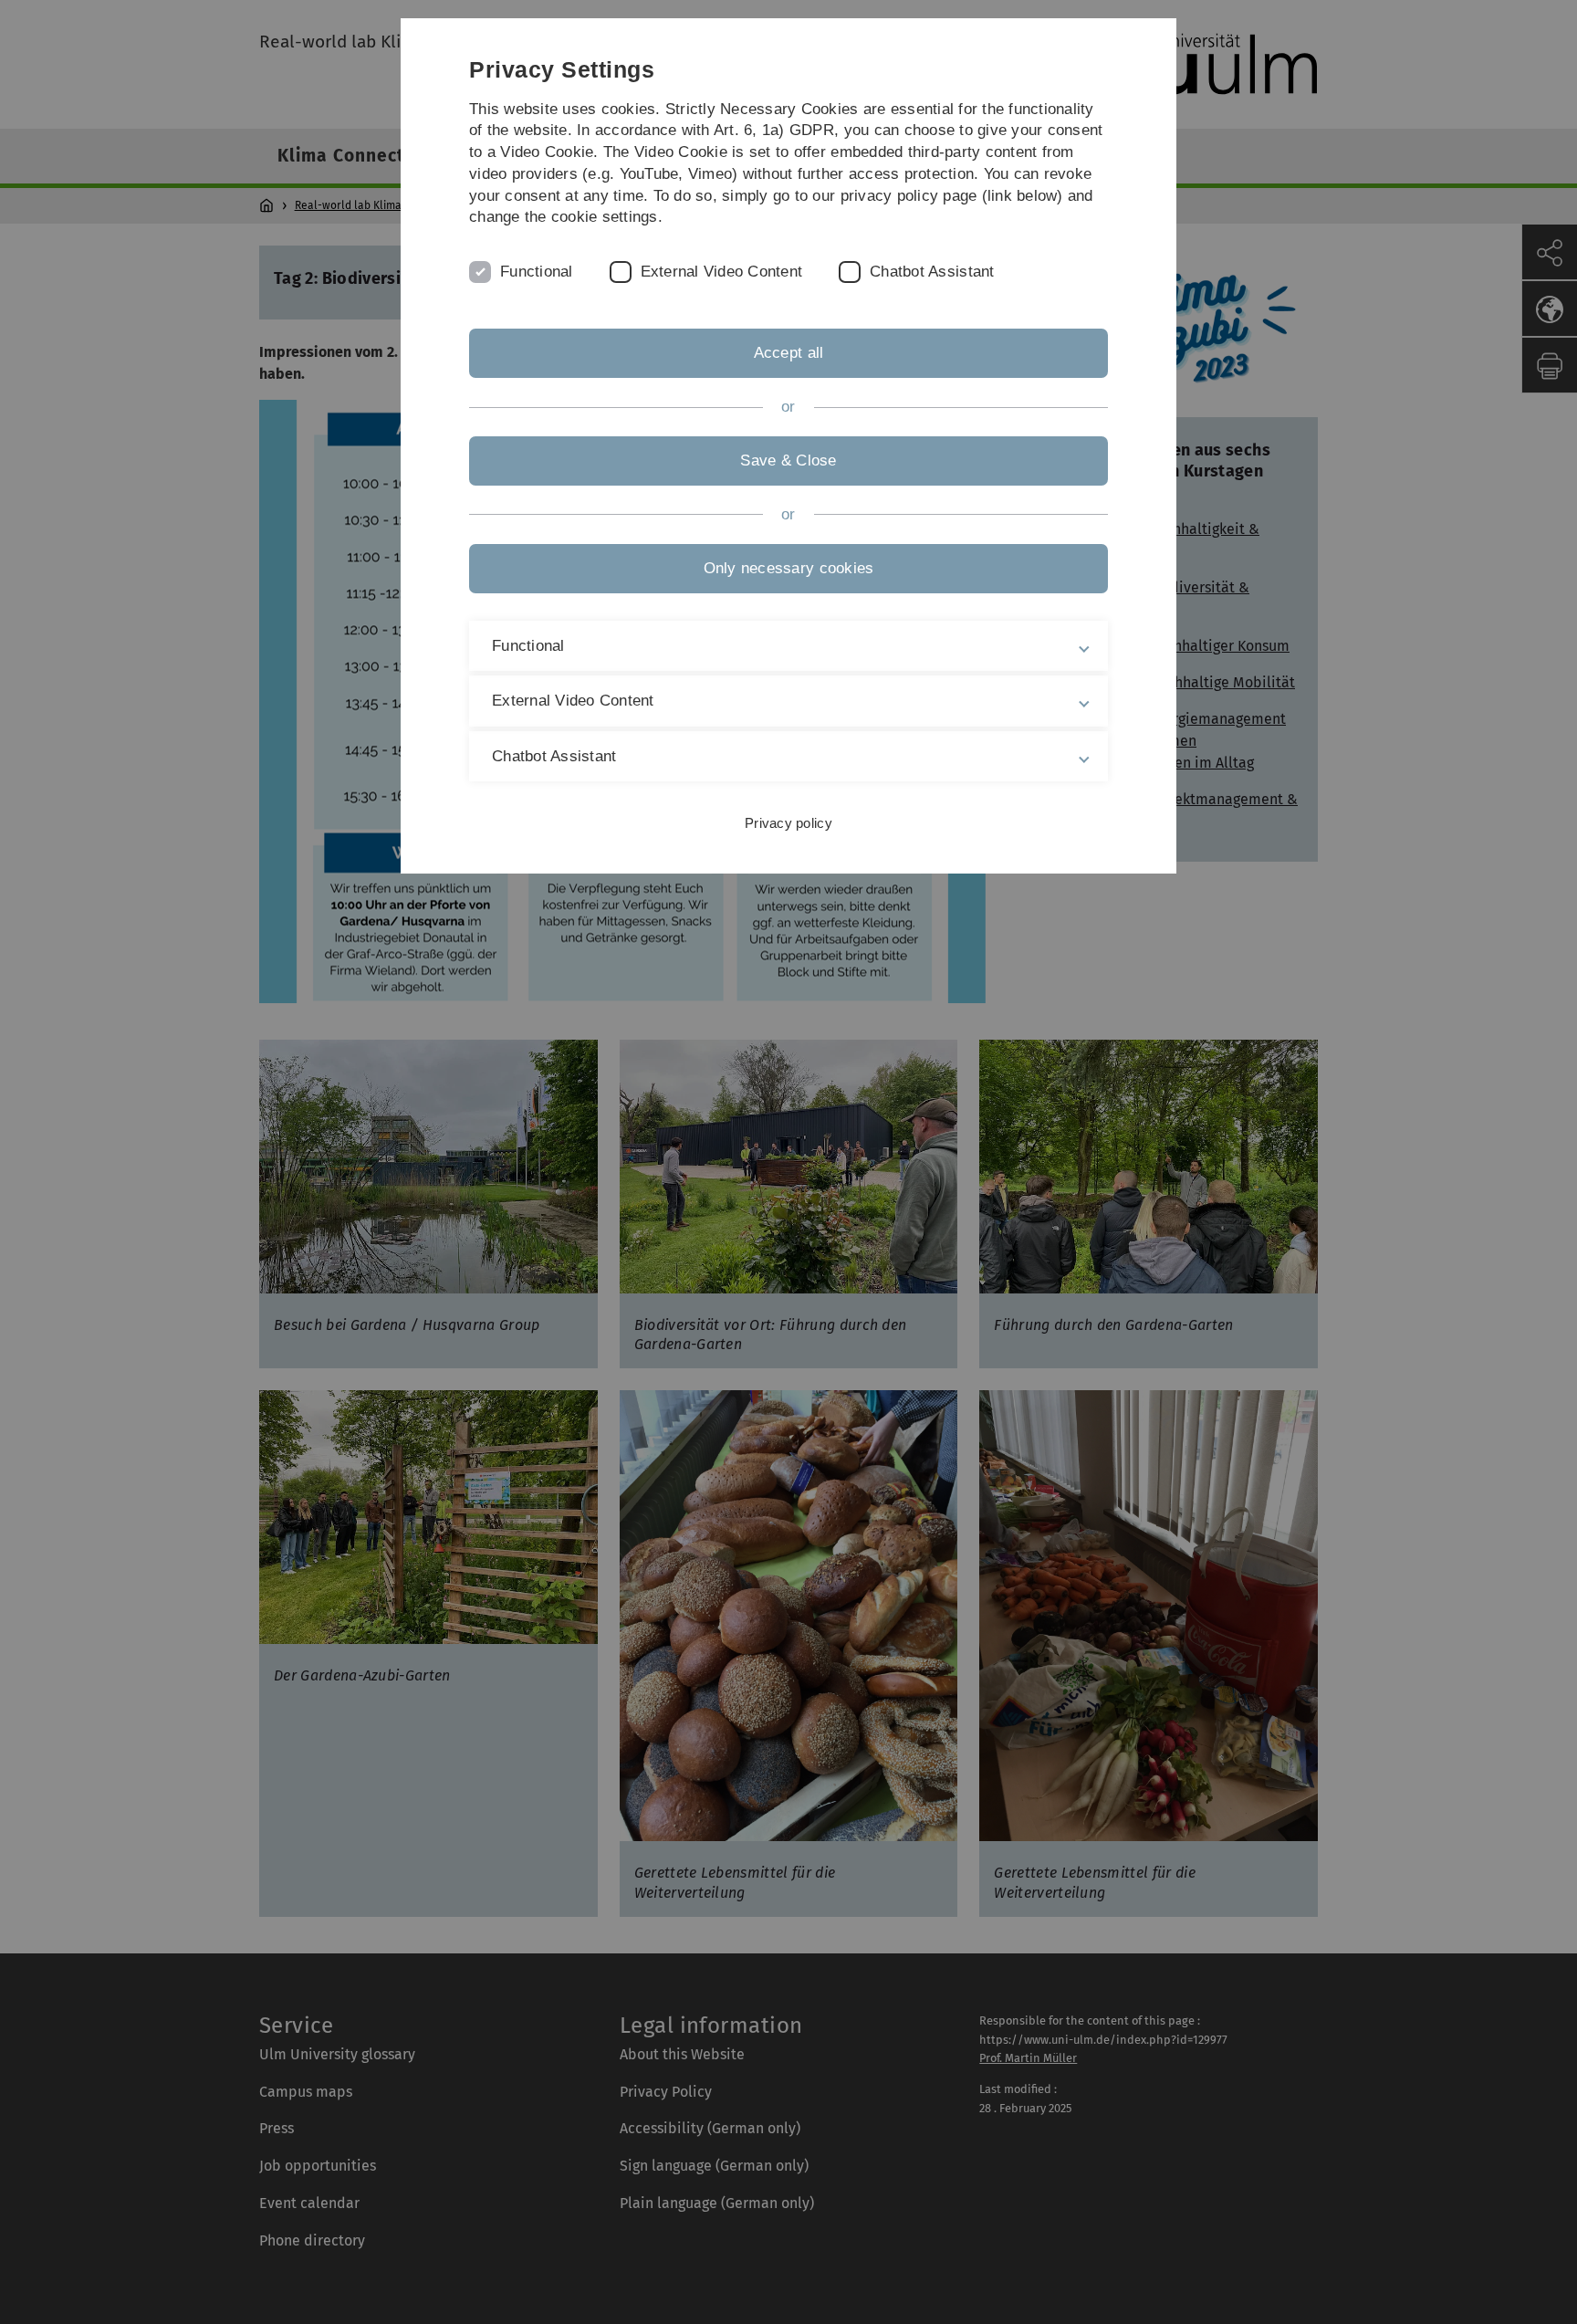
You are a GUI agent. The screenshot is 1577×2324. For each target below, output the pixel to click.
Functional (537, 272)
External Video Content (722, 272)
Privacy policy (788, 823)
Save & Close (788, 461)
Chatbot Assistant (932, 272)
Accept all (789, 353)
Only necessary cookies (789, 568)
